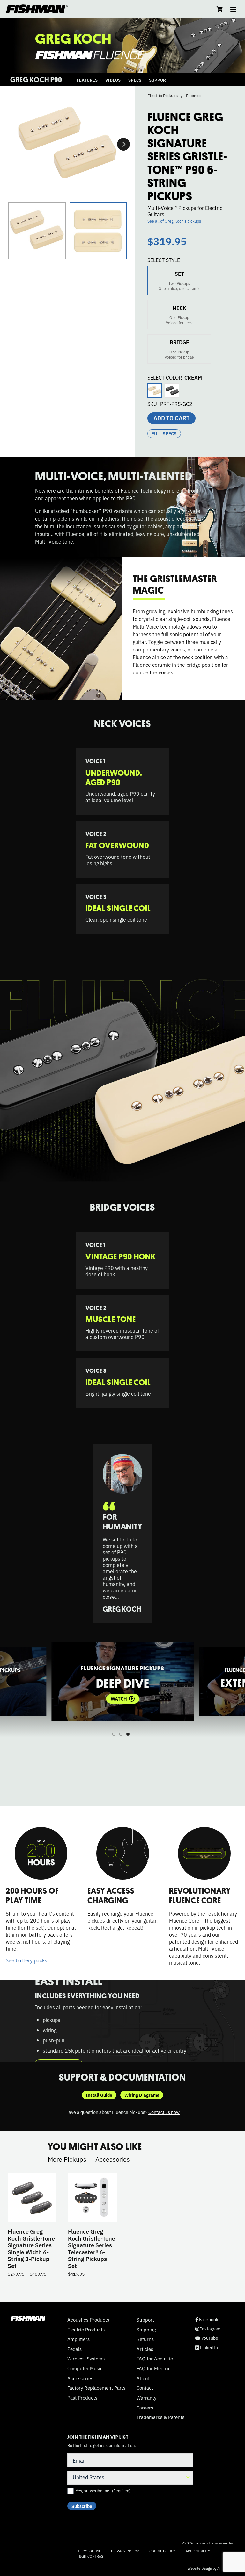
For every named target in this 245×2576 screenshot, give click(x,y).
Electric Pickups (163, 96)
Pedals (74, 2349)
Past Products (82, 2398)
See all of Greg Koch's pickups (174, 221)
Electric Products (86, 2330)
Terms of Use (89, 2551)
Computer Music (85, 2368)
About (143, 2378)
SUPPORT (159, 80)
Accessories (113, 2159)
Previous (13, 1688)
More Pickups (67, 2159)
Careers (145, 2408)
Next (123, 144)
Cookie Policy (162, 2551)
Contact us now (164, 2112)
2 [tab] (121, 1734)
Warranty (146, 2398)
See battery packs (26, 1960)
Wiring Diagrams (142, 2095)
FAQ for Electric (154, 2368)
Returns (145, 2339)
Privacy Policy (125, 2551)
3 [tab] (128, 1734)
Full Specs (164, 433)
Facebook (207, 2320)
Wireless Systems (86, 2359)
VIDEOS (113, 80)
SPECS (135, 80)
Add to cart (171, 418)
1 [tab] (114, 1734)
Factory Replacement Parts (96, 2388)
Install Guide (99, 2095)
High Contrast (91, 2556)
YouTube (207, 2338)
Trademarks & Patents (160, 2417)
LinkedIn (207, 2348)
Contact (145, 2388)
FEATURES (87, 80)
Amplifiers (78, 2339)
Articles (145, 2349)
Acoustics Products (88, 2320)
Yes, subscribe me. (103, 2491)
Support (145, 2320)
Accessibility (198, 2551)
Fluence (193, 96)
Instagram (208, 2329)
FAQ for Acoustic (155, 2359)
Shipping (146, 2330)
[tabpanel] (123, 1682)
